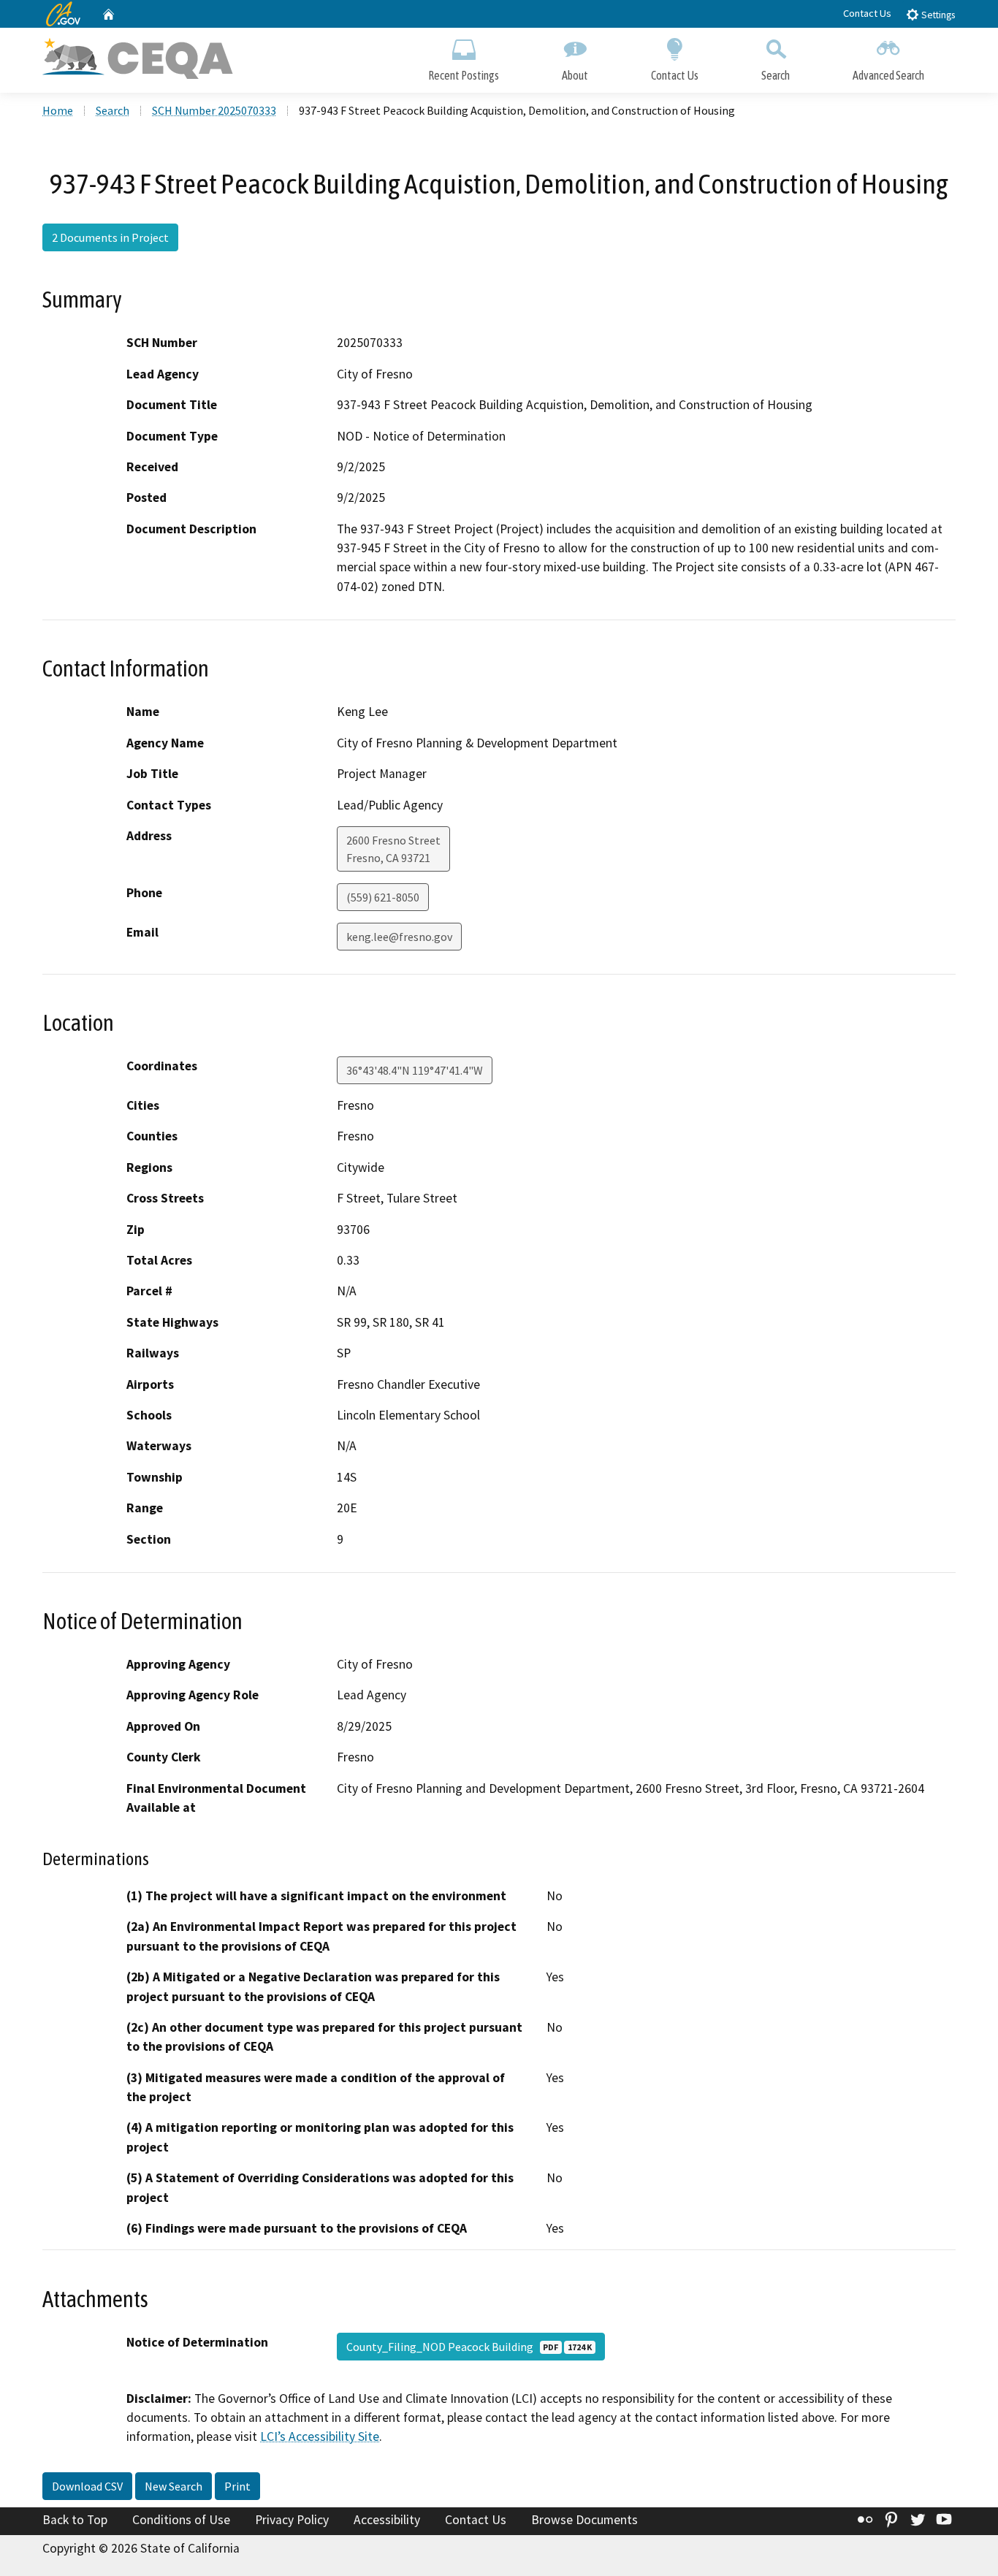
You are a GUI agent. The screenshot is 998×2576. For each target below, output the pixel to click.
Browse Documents (584, 2520)
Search (776, 75)
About (575, 75)
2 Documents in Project (110, 237)
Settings (937, 15)
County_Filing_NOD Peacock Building (469, 2347)
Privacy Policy (292, 2520)
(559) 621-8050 (383, 897)
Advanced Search (888, 75)
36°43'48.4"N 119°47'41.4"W (415, 1070)
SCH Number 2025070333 (214, 110)
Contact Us (867, 13)
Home (58, 110)
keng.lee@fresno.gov (399, 937)
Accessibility (387, 2520)
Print (237, 2486)
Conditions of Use (181, 2520)
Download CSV (87, 2486)
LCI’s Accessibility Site (320, 2436)
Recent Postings (464, 75)
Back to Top (75, 2520)
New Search (174, 2486)
